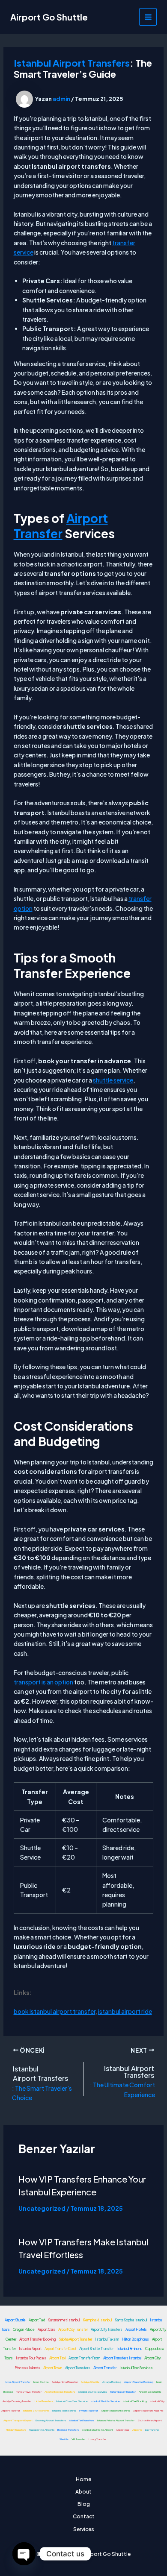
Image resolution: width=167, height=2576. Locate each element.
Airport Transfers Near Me (148, 2410)
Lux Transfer (152, 2430)
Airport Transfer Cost (60, 2349)
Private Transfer (89, 2410)
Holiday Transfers (16, 2430)
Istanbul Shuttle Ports (36, 2410)
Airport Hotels (136, 2330)
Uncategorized (42, 2208)
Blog (84, 2504)
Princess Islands (27, 2368)
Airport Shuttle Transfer (96, 2349)
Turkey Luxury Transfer (123, 2392)
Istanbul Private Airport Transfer (116, 2420)
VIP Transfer (79, 2439)
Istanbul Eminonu (129, 2349)
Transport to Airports (42, 2430)
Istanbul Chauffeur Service (72, 2401)
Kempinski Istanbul (97, 2320)
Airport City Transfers (107, 2330)
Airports (137, 2430)
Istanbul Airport (30, 2349)
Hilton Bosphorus (136, 2339)
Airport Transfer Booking (37, 2339)
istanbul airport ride (125, 2011)
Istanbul (26, 2069)
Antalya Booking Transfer (17, 2401)
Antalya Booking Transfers (60, 2392)
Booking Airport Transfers (51, 2420)
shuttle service (113, 1080)
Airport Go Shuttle (49, 17)
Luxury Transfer (97, 2439)
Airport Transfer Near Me (116, 2410)
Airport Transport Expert (18, 2420)
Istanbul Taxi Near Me (64, 2410)
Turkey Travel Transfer (29, 2392)
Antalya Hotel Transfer (65, 2382)
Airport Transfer (61, 526)
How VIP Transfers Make (67, 2242)
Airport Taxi (37, 2320)
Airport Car (123, 2430)
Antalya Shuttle (90, 2382)
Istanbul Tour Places (31, 2358)
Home (83, 2479)
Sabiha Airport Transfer (75, 2339)
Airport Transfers (40, 2078)
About (83, 2492)
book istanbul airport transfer (55, 2011)
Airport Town (53, 2368)
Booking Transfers (68, 2430)
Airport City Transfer (73, 2330)
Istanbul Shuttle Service (92, 2392)
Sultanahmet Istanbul (64, 2320)
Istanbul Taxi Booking (135, 2401)
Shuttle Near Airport (150, 2420)
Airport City (152, 2358)
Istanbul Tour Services (136, 2368)
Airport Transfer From (84, 2358)
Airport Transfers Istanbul (122, 2358)
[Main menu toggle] (148, 17)
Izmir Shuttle (41, 2382)
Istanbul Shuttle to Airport (97, 2430)
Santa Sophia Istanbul (131, 2320)
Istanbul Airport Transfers (72, 63)
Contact (84, 2516)
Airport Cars (46, 2330)
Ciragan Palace (24, 2330)
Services (84, 2529)
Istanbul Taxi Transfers (82, 2420)
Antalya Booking (112, 2382)
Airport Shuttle (15, 2320)
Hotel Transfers (44, 2401)
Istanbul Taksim (107, 2339)
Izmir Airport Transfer (18, 2382)
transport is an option (43, 1682)
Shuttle (64, 2439)
